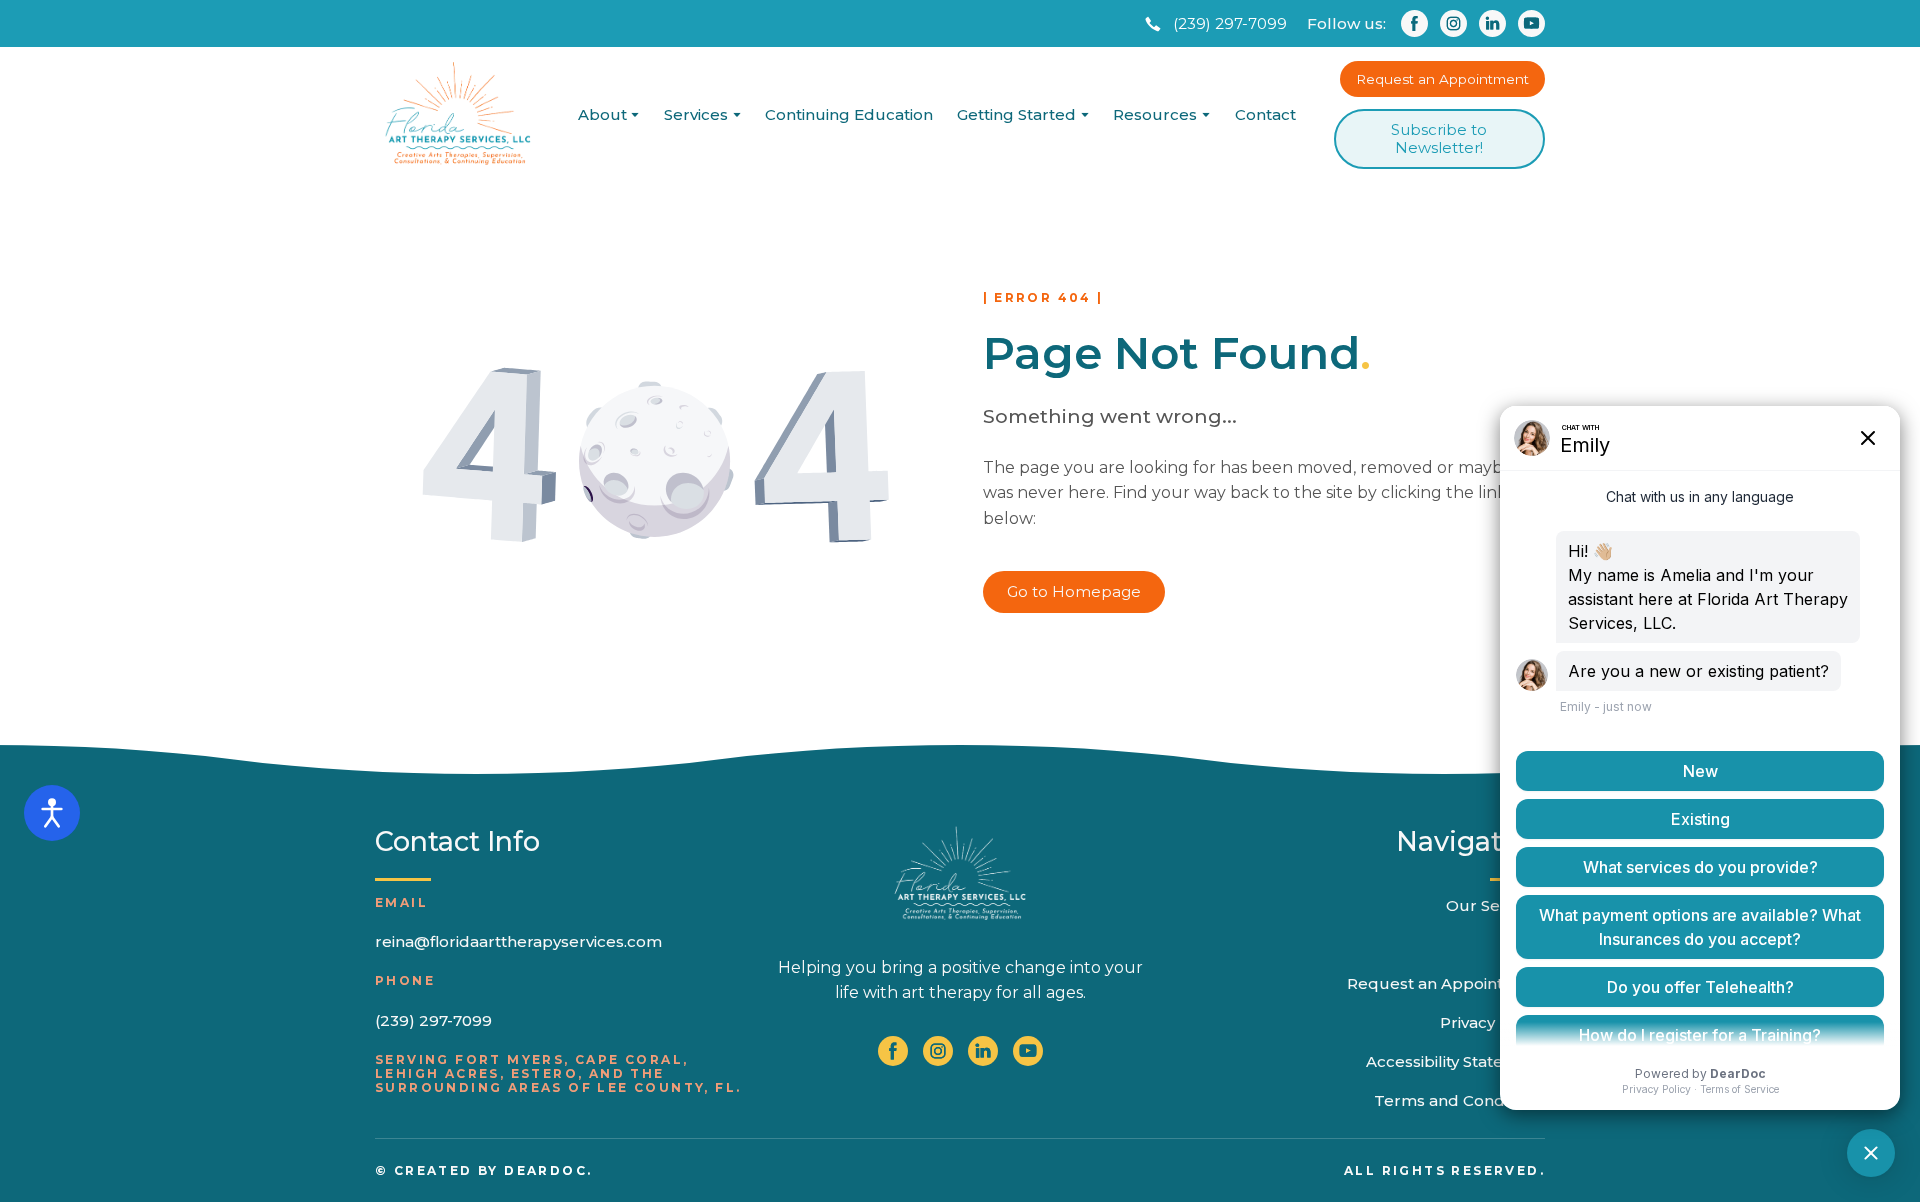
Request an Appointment (1446, 983)
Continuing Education (849, 114)
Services (696, 114)
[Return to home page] (457, 114)
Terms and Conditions (1459, 1100)
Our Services (1495, 905)
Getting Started (1016, 114)
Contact (1265, 114)
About (602, 114)
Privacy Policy (1492, 1022)
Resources (1155, 114)
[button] (1214, 24)
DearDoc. (548, 1170)
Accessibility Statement (1455, 1061)
